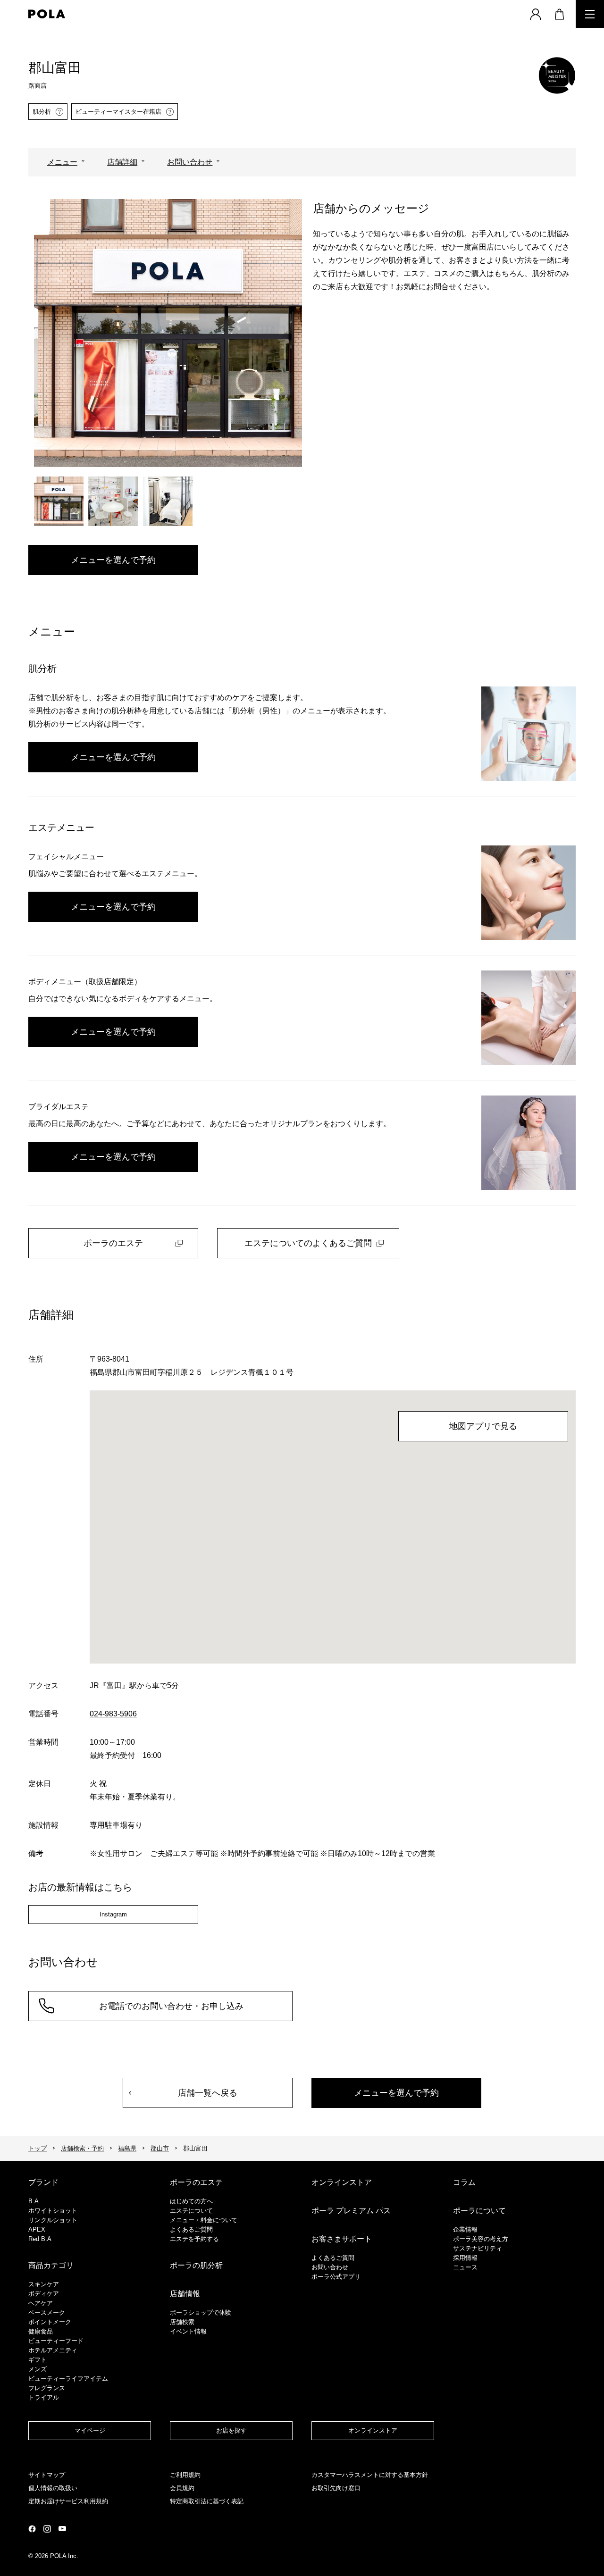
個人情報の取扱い (53, 2488)
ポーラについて (479, 2211)
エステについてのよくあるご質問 (308, 1243)
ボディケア (44, 2294)
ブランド (43, 2182)
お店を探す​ (231, 2430)
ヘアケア (41, 2303)
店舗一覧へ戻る (208, 2093)
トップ (38, 2148)
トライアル (44, 2397)
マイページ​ (90, 2430)
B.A (34, 2201)
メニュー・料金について (204, 2220)
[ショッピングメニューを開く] (559, 14)
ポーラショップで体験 (201, 2313)
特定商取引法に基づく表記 (207, 2501)
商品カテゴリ (51, 2265)
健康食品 (41, 2331)
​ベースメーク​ (47, 2313)
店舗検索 (182, 2322)
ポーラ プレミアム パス (351, 2211)
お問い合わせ (190, 162)
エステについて (191, 2211)
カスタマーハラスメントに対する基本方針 (370, 2475)
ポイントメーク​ (50, 2322)
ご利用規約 (185, 2475)
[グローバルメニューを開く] (590, 14)
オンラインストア (342, 2182)
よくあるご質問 (191, 2229)
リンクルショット (53, 2220)
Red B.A (40, 2239)
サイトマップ (47, 2475)
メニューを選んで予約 (113, 560)
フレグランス (47, 2388)
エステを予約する (194, 2239)
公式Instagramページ (47, 2529)
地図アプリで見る (483, 1426)
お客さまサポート (342, 2239)
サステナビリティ (478, 2248)
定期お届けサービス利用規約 (68, 2501)
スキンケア (44, 2284)
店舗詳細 (122, 162)
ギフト (38, 2360)
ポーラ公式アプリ (336, 2277)
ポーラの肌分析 (196, 2265)
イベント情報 (188, 2331)
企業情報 (465, 2229)
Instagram (113, 1914)
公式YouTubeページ (62, 2529)
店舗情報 (185, 2294)
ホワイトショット (53, 2211)
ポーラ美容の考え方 (481, 2239)
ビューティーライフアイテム (68, 2379)
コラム (464, 2182)
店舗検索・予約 (82, 2148)
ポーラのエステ (113, 1243)
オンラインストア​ (373, 2430)
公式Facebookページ (32, 2529)
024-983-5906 (113, 1714)
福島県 (127, 2148)
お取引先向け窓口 (336, 2488)
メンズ (38, 2369)
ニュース (465, 2267)
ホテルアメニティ (53, 2350)
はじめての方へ (191, 2201)
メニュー (62, 162)
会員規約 (182, 2488)
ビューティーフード (56, 2341)
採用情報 (465, 2258)
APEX (37, 2229)
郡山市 (160, 2148)
